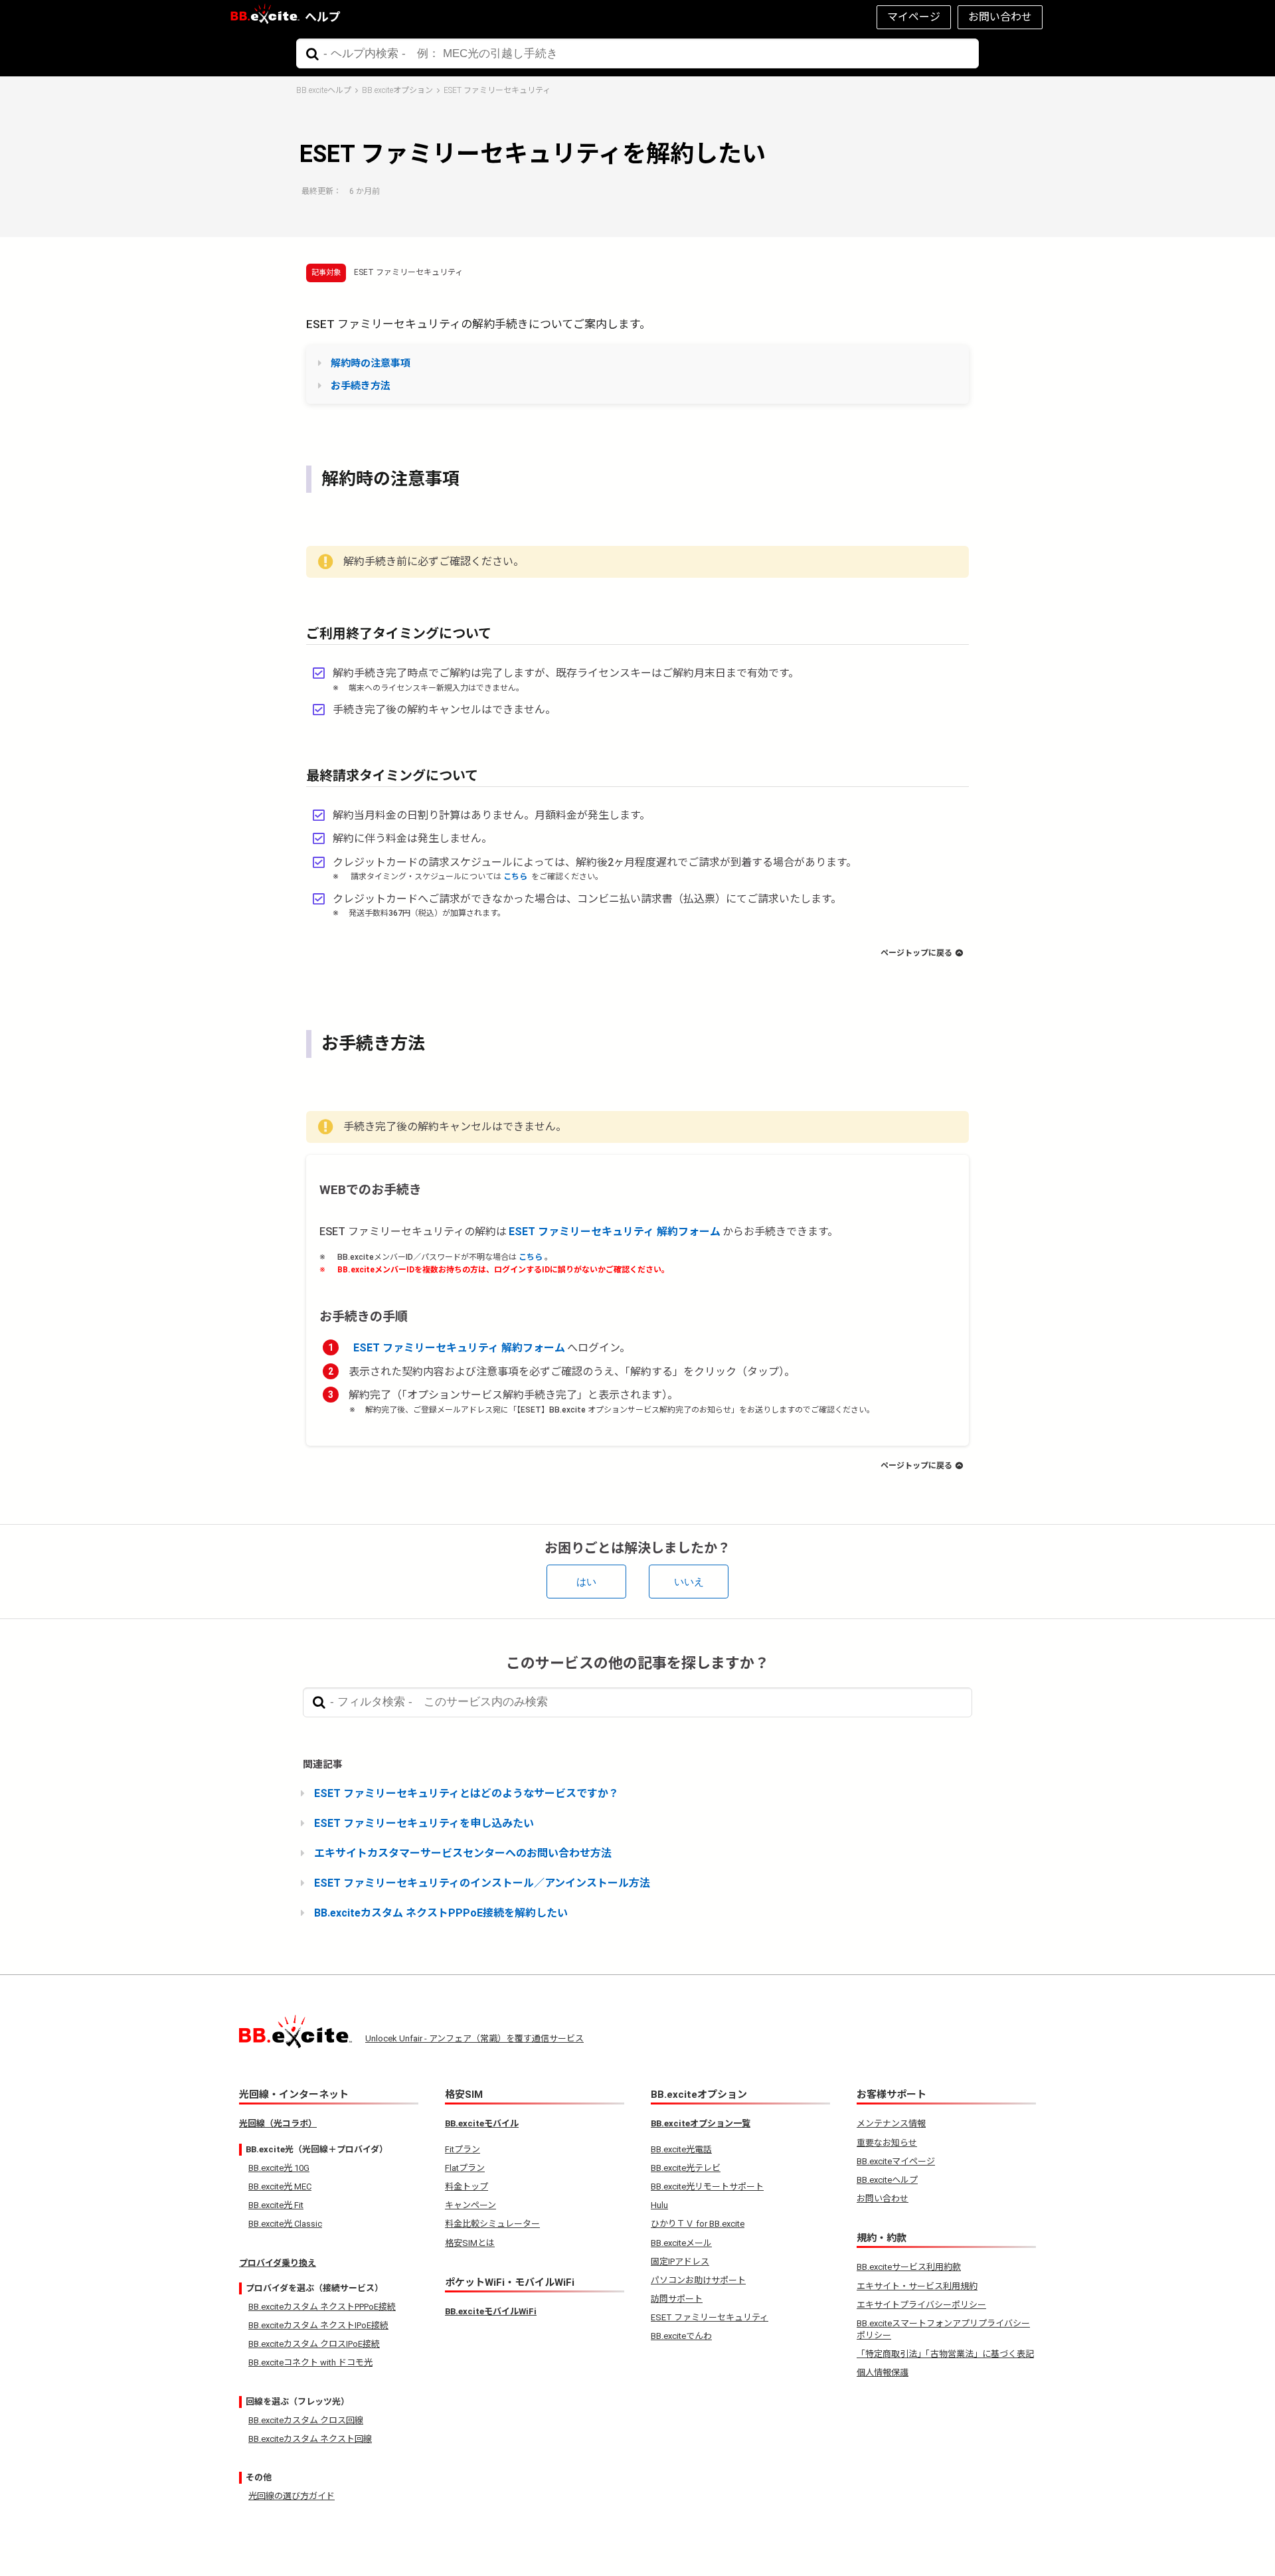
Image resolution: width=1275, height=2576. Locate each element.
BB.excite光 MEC (280, 2187)
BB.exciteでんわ (681, 2336)
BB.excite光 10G (279, 2168)
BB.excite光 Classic (285, 2224)
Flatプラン (465, 2168)
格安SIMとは (470, 2243)
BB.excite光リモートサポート (707, 2187)
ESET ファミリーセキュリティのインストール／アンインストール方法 (482, 1883)
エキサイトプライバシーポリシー (921, 2305)
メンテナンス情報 (891, 2123)
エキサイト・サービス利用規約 (917, 2286)
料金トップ (467, 2187)
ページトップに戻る (916, 953)
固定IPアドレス (680, 2262)
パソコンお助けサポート (698, 2280)
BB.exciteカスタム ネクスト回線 (310, 2439)
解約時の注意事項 (371, 363)
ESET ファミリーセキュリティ (497, 90)
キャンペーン (470, 2205)
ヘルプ (323, 17)
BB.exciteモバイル (482, 2123)
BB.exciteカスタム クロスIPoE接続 (314, 2344)
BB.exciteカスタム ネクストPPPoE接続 (322, 2307)
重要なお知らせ (887, 2143)
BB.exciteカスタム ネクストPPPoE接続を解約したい (441, 1913)
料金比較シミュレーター (492, 2224)
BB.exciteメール (681, 2243)
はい (586, 1582)
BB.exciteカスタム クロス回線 (306, 2420)
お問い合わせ (1000, 17)
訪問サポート (677, 2299)
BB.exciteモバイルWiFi (491, 2311)
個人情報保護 (883, 2372)
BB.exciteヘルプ (324, 90)
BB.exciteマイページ (896, 2161)
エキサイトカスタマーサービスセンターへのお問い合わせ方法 (463, 1853)
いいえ (689, 1582)
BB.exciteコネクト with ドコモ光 (310, 2362)
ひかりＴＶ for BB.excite (698, 2224)
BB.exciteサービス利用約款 (909, 2267)
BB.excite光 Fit (276, 2205)
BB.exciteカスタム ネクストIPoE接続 (318, 2325)
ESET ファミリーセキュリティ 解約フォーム (615, 1232)
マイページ (914, 17)
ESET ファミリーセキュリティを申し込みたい (424, 1823)
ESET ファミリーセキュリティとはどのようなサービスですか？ (467, 1793)
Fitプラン (463, 2149)
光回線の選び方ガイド (292, 2496)
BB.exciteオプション (397, 90)
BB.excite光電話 (681, 2149)
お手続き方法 (361, 386)
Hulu (659, 2205)
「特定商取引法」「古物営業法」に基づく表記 (945, 2354)
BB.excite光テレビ (686, 2168)
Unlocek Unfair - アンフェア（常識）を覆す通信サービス (474, 2038)
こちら (516, 877)
